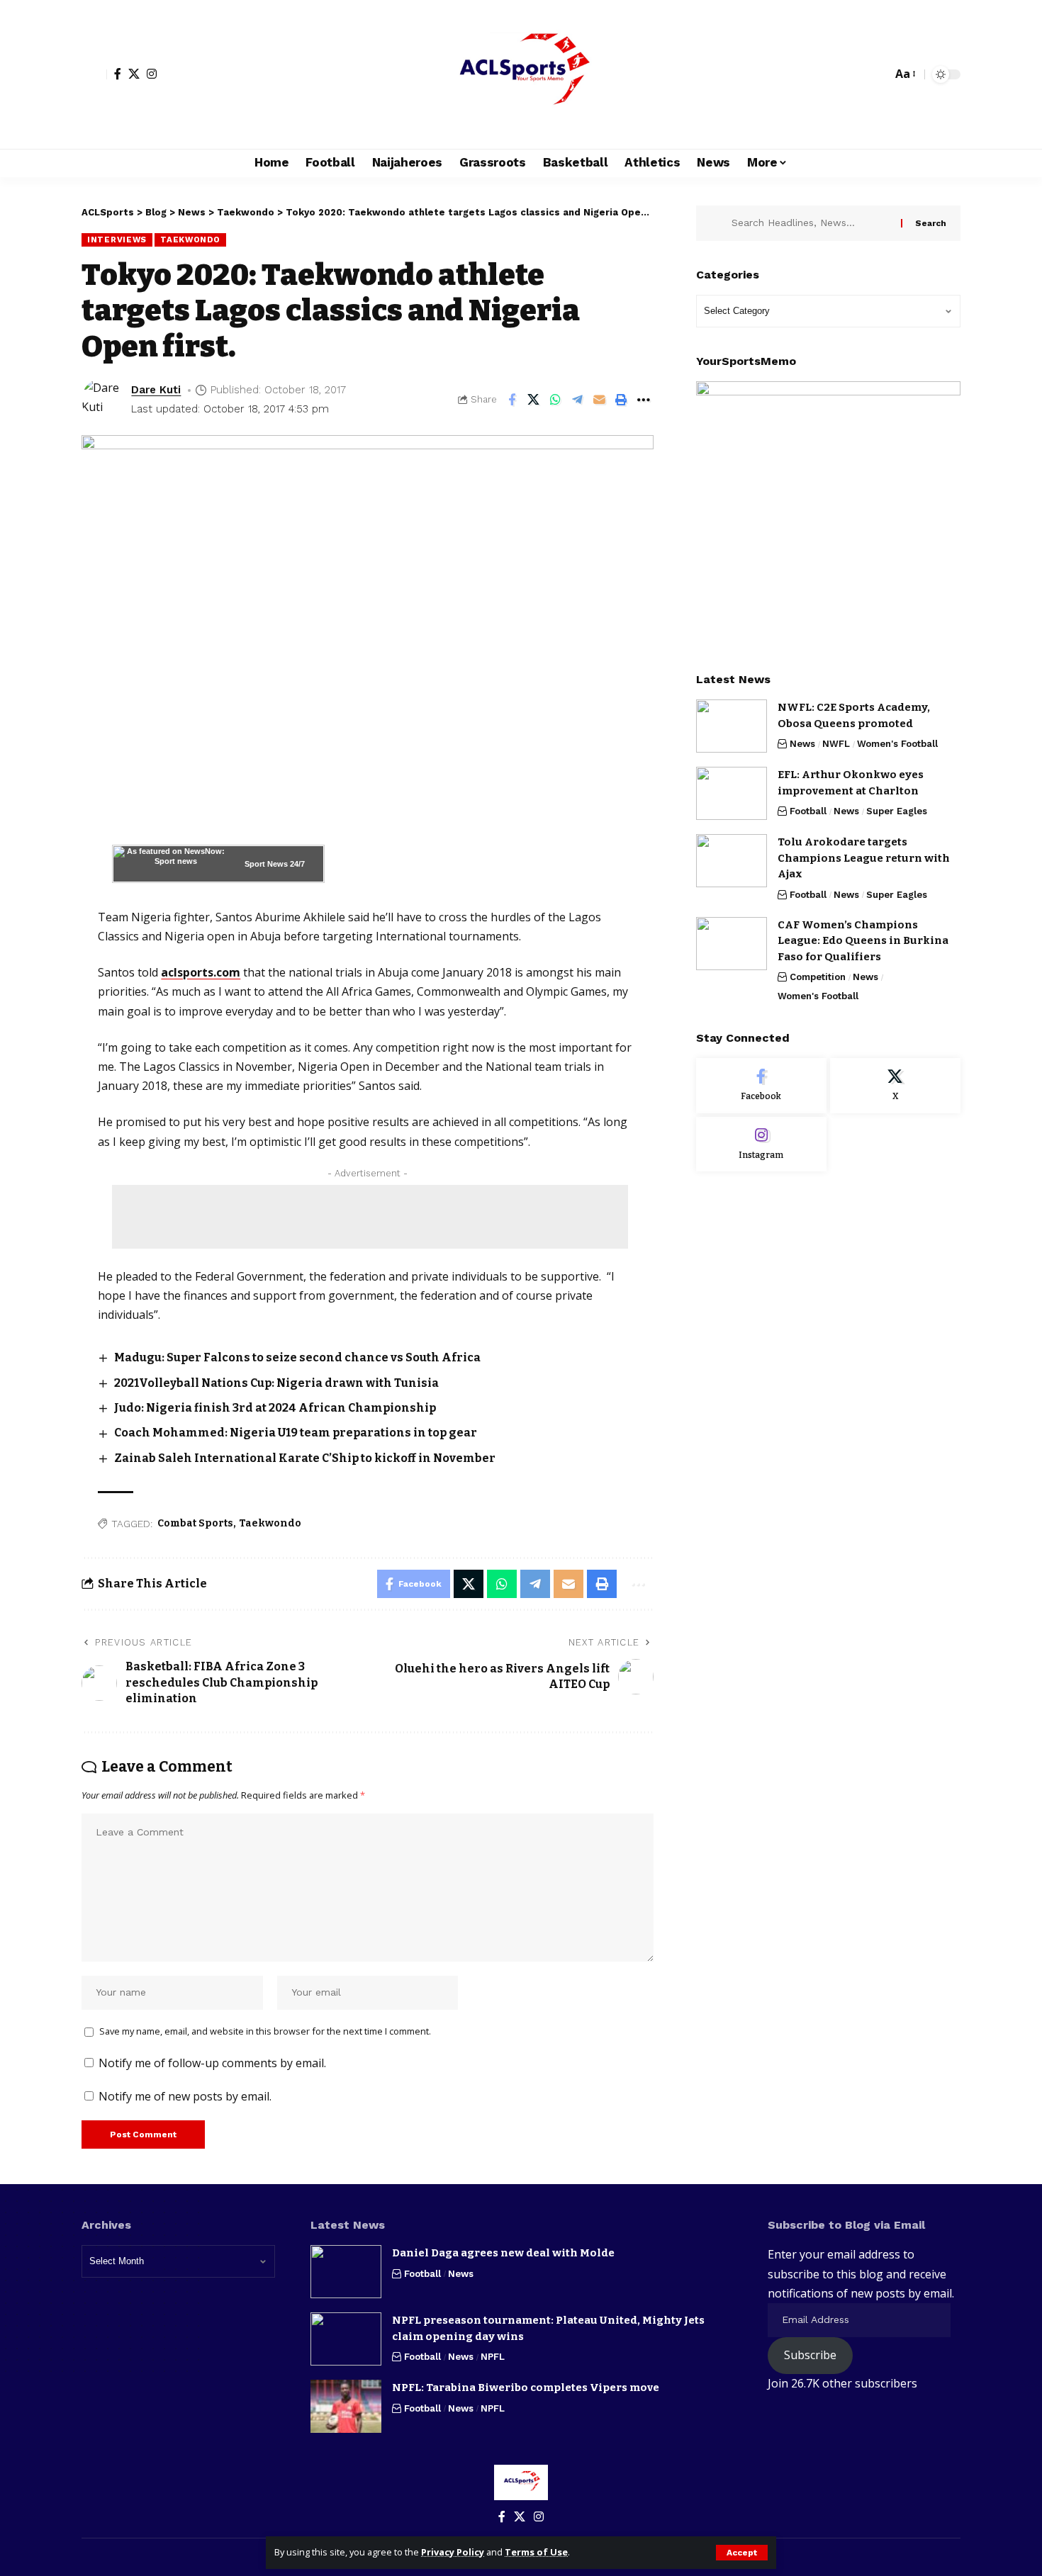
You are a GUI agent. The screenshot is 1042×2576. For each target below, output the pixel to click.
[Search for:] (811, 223)
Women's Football (897, 744)
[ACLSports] (521, 74)
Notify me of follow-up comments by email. (212, 2063)
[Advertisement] (370, 1217)
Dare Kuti (156, 390)
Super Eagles (897, 811)
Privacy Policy (453, 2552)
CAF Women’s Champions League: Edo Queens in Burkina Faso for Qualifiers (863, 941)
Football (808, 811)
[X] (134, 74)
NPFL (493, 2357)
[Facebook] (118, 74)
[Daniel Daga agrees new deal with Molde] (346, 2272)
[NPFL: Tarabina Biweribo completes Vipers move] (346, 2406)
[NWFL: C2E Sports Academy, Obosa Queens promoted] (732, 726)
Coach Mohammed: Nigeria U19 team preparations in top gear (296, 1433)
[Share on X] (534, 400)
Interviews (117, 240)
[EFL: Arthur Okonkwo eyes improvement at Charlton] (732, 793)
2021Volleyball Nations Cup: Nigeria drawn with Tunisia (276, 1383)
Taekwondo (190, 240)
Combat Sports (195, 1523)
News (802, 744)
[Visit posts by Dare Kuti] (103, 400)
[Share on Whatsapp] (556, 400)
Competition (818, 977)
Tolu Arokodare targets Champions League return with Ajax (864, 858)
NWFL (836, 744)
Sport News (266, 864)
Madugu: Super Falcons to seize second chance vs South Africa (297, 1357)
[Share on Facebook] (512, 400)
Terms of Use (536, 2552)
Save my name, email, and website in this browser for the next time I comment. (265, 2031)
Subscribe (810, 2355)
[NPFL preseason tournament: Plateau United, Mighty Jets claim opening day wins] (346, 2339)
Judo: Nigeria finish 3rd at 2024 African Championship (275, 1408)
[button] (742, 2553)
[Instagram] (152, 74)
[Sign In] (94, 74)
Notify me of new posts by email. (185, 2096)
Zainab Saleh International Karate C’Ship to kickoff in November (305, 1458)
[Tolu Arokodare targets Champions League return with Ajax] (732, 861)
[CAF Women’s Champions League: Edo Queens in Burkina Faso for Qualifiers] (732, 944)
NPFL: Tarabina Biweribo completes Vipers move (526, 2387)
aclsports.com (201, 972)
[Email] (600, 400)
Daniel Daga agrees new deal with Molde (503, 2253)
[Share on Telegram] (578, 400)
